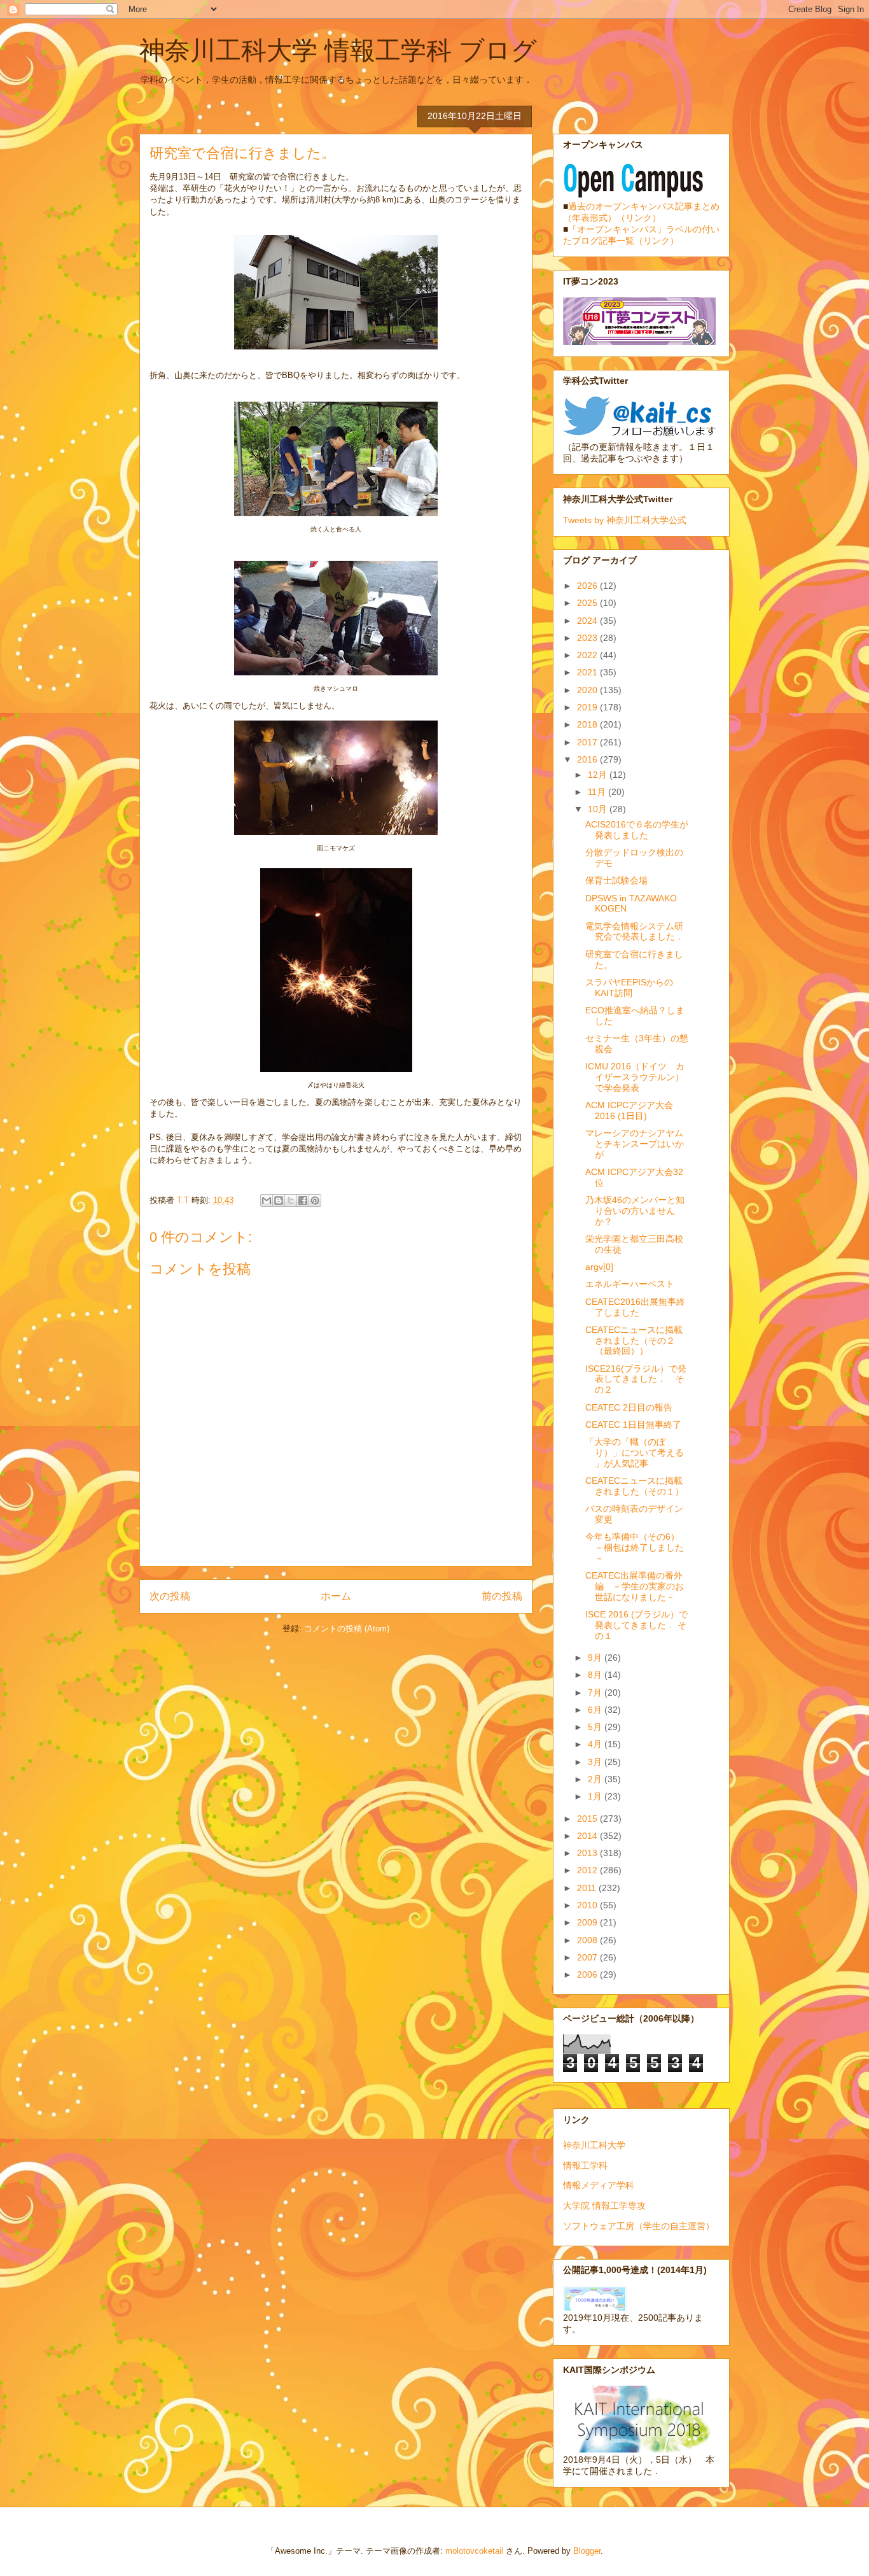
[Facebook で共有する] (303, 1200)
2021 (588, 672)
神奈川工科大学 (594, 2145)
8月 (596, 1675)
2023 (588, 638)
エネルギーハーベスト (630, 1284)
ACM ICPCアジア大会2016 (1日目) (629, 1110)
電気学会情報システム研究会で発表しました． (635, 932)
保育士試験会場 (616, 880)
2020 (588, 690)
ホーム (336, 1596)
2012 (588, 1870)
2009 (588, 1922)
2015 (588, 1819)
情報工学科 (585, 2165)
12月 (599, 775)
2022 (588, 655)
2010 (588, 1905)
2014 (588, 1836)
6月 (596, 1710)
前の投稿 (502, 1596)
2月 (596, 1779)
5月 (596, 1727)
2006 (588, 1974)
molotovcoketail (474, 2551)
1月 (596, 1796)
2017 (588, 742)
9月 (596, 1658)
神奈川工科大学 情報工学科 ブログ (338, 50)
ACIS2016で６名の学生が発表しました (637, 830)
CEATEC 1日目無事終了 (633, 1425)
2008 (588, 1940)
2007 (588, 1957)
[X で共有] (291, 1200)
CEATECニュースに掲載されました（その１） (635, 1486)
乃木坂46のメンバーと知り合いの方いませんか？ (635, 1211)
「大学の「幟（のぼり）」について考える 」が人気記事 (635, 1453)
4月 (596, 1744)
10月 (599, 809)
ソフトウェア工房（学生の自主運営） (639, 2226)
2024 (588, 621)
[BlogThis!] (279, 1200)
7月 (596, 1693)
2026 (588, 586)
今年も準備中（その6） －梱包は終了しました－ (637, 1547)
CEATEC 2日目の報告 (629, 1407)
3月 (596, 1762)
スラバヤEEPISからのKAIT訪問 (629, 988)
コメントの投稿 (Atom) (347, 1629)
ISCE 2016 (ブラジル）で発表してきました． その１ (636, 1625)
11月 (598, 792)
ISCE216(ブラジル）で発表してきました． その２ (636, 1379)
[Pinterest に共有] (315, 1200)
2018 (588, 724)
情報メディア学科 (599, 2185)
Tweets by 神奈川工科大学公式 (625, 520)
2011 (588, 1888)
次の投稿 (170, 1596)
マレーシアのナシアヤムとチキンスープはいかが (635, 1144)
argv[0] (599, 1267)
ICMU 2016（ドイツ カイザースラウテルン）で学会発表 (635, 1077)
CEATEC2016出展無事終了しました (635, 1307)
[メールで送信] (267, 1200)
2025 (588, 603)
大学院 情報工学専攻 (604, 2206)
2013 (588, 1853)
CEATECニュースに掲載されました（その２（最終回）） (634, 1341)
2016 (588, 759)
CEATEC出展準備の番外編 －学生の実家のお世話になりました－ (635, 1586)
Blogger (587, 2551)
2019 (588, 707)
